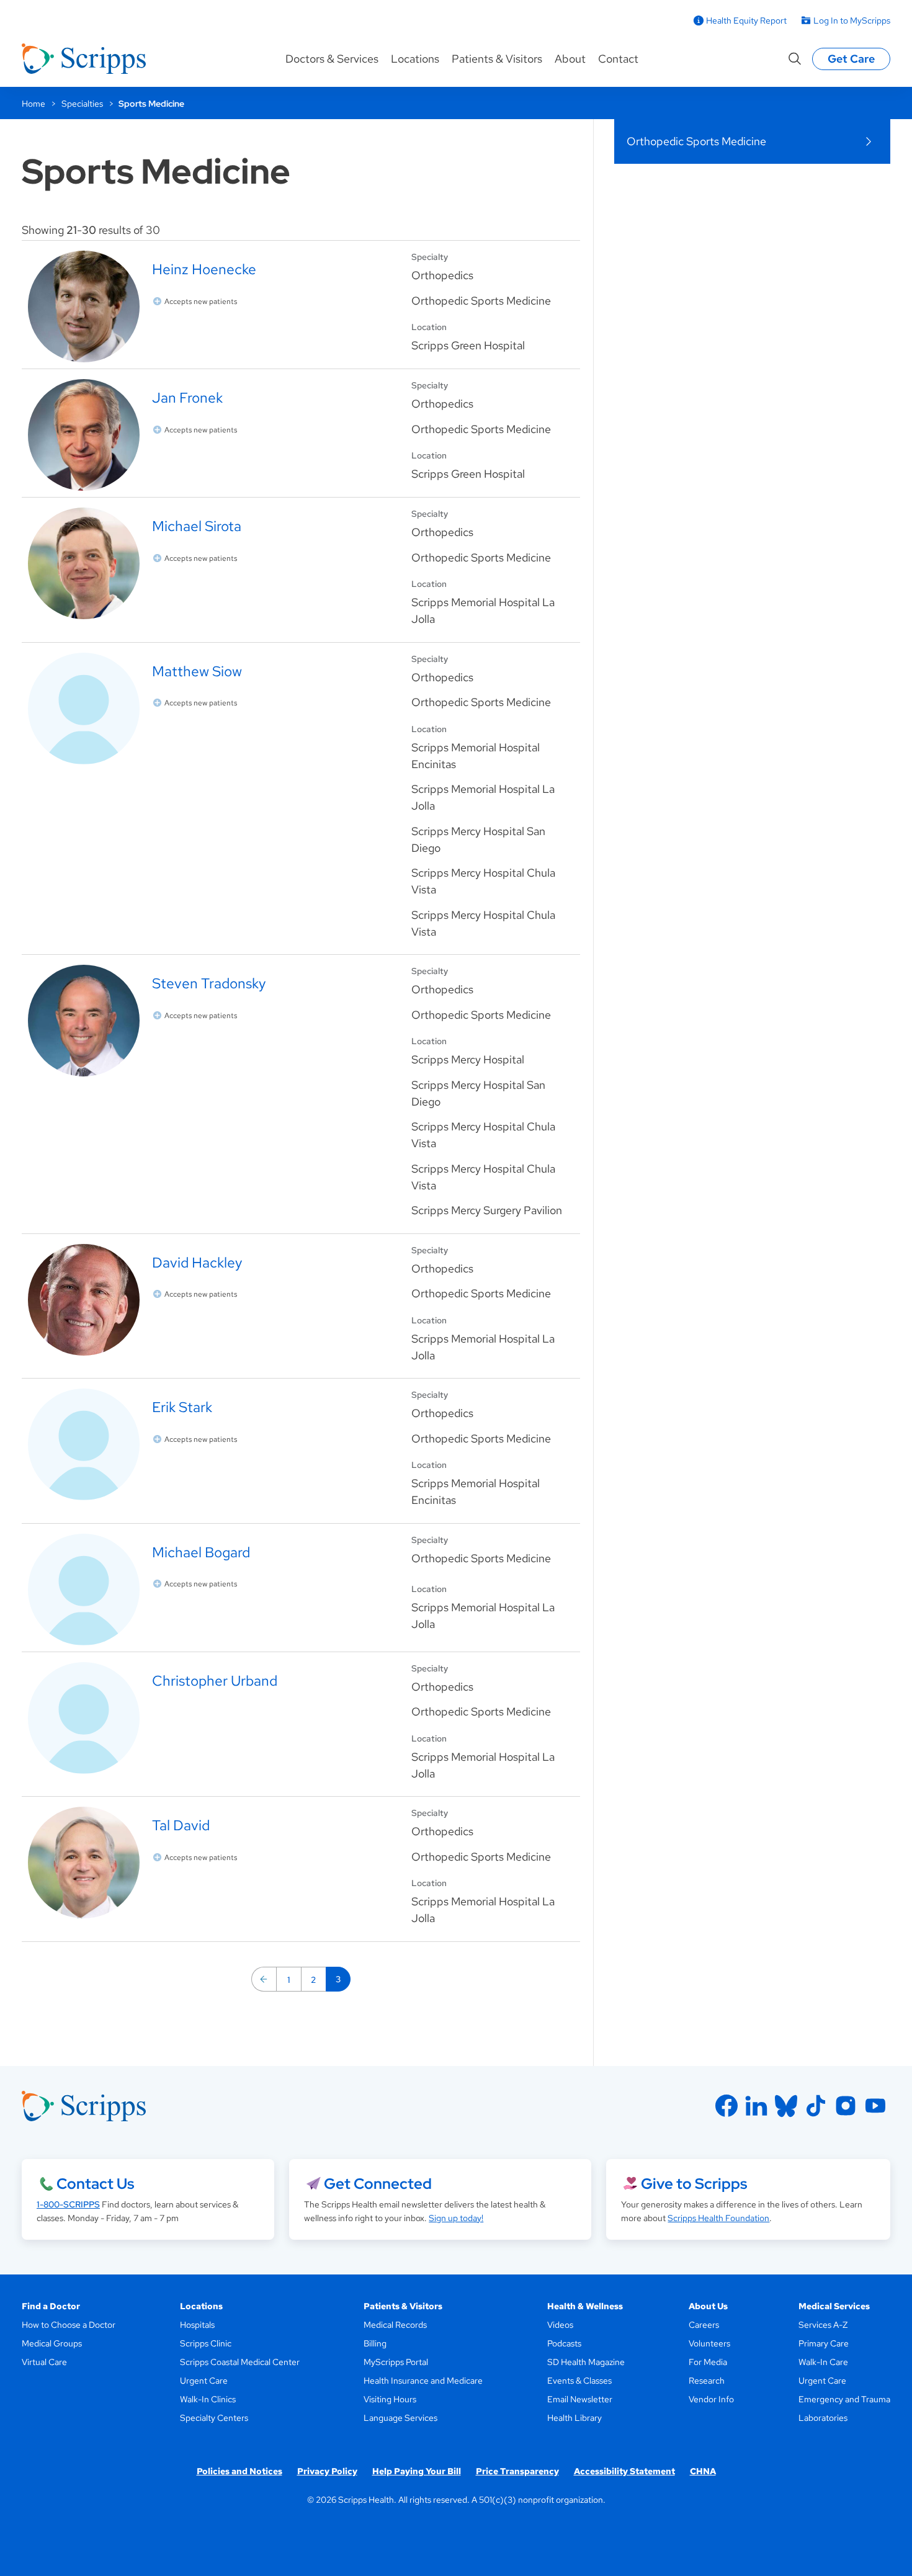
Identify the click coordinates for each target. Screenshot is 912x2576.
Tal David (181, 1825)
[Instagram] (846, 2106)
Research (707, 2381)
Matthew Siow (197, 671)
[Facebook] (726, 2106)
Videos (560, 2325)
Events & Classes (579, 2381)
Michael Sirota (197, 526)
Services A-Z (823, 2325)
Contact (618, 59)
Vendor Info (711, 2399)
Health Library (574, 2418)
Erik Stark (182, 1407)
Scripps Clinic (206, 2343)
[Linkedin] (756, 2106)
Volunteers (709, 2343)
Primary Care (824, 2343)
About (570, 59)
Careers (704, 2325)
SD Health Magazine (586, 2362)
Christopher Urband (215, 1680)
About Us (708, 2306)
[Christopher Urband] (213, 1718)
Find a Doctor (51, 2306)
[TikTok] (816, 2106)
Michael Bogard (201, 1552)
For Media (708, 2362)
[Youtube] (875, 2106)
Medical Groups (52, 2343)
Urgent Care (204, 2381)
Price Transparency (517, 2471)
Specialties (82, 104)
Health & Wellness (585, 2306)
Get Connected (378, 2184)
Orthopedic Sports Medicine (696, 141)
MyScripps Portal (396, 2362)
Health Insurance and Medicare (423, 2381)
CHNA (703, 2471)
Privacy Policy (327, 2471)
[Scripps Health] (84, 59)
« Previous (264, 1979)
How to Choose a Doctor (69, 2325)
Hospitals (197, 2325)
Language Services (400, 2418)
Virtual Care (44, 2362)
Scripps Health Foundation (718, 2218)
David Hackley (197, 1262)
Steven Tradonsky (209, 983)
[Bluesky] (786, 2106)
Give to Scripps (694, 2184)
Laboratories (823, 2418)
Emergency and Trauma (844, 2399)
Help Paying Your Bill (417, 2471)
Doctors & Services (332, 59)
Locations (415, 59)
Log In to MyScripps (852, 20)
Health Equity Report (746, 20)
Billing (375, 2343)
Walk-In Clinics (208, 2399)
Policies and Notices (239, 2471)
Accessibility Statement (624, 2471)
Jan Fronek (187, 397)
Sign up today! (456, 2218)
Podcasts (564, 2343)
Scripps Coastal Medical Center (240, 2362)
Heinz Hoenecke (204, 269)
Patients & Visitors (497, 59)
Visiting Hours (390, 2399)
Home (34, 104)
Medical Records (395, 2325)
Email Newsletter (580, 2399)
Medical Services (834, 2306)
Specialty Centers (214, 2418)
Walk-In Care (823, 2362)
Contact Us (95, 2184)
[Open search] (795, 59)
